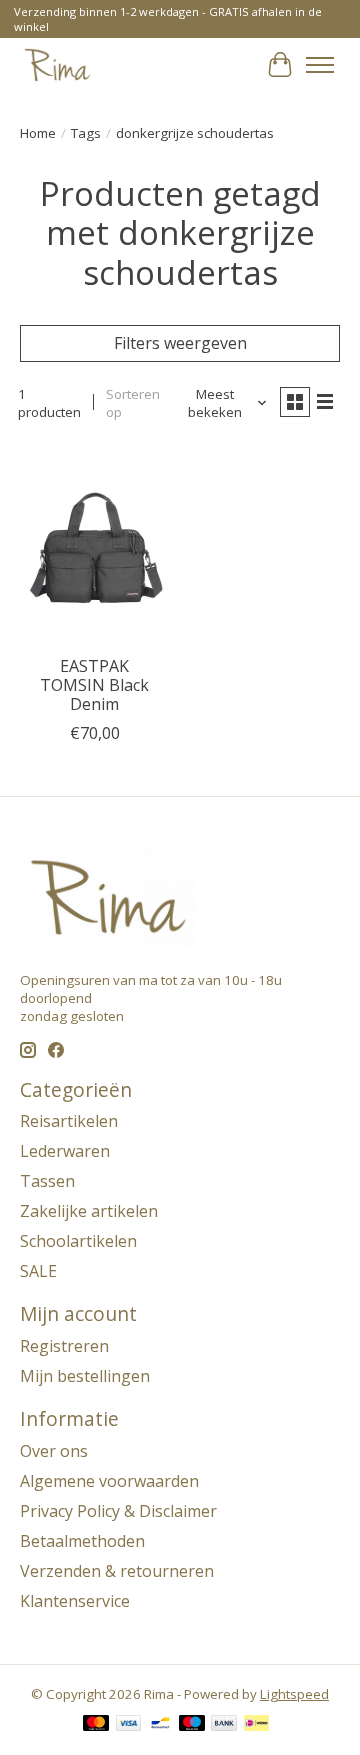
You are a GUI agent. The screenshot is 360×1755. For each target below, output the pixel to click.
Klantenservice (75, 1601)
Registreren (64, 1346)
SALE (38, 1271)
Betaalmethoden (82, 1541)
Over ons (54, 1451)
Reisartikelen (69, 1121)
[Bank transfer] (224, 1725)
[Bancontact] (160, 1725)
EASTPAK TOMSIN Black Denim (94, 685)
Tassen (47, 1181)
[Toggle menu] (320, 65)
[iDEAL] (256, 1725)
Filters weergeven (180, 343)
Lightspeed (294, 1694)
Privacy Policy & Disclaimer (118, 1511)
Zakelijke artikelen (89, 1211)
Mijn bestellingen (85, 1376)
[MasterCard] (96, 1725)
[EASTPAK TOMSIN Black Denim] (95, 544)
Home (38, 133)
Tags (86, 133)
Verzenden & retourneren (117, 1571)
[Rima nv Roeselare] (57, 64)
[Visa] (129, 1725)
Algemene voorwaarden (109, 1481)
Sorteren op (133, 403)
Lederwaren (65, 1151)
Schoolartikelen (78, 1241)
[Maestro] (192, 1725)
